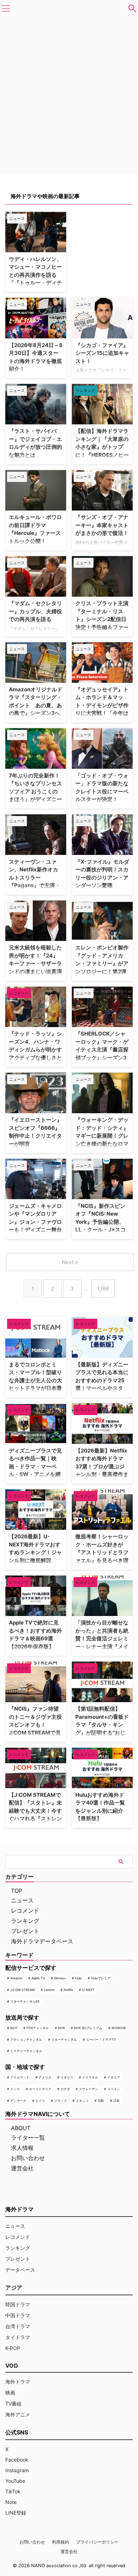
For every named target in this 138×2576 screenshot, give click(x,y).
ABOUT (21, 2128)
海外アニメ (18, 2414)
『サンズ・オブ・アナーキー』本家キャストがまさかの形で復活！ (102, 525)
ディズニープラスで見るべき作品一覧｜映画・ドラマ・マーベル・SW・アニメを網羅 (35, 1466)
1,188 (103, 1289)
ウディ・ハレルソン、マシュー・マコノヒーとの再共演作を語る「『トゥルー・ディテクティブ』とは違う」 (35, 275)
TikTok (13, 2491)
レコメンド (25, 1910)
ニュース (22, 1900)
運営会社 (22, 2168)
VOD (12, 2366)
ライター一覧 (28, 2137)
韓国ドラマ (18, 2304)
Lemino (49, 1990)
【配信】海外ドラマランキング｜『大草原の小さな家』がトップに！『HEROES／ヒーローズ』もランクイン (102, 447)
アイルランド (20, 2077)
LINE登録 (16, 2513)
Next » (70, 1262)
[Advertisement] (105, 238)
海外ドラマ (18, 2382)
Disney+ (60, 1978)
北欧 (101, 2101)
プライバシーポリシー (97, 2542)
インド (15, 2089)
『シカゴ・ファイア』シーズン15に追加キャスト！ (102, 353)
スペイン (114, 2089)
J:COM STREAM (22, 1990)
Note (11, 2502)
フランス (61, 2101)
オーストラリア (40, 2089)
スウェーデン (88, 2089)
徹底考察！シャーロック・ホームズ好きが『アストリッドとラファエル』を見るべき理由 (102, 1552)
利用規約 (61, 2542)
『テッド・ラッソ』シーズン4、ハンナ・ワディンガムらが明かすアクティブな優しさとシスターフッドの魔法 (35, 1050)
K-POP (13, 2348)
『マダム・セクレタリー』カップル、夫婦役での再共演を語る (35, 611)
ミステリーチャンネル (26, 2051)
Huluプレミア (101, 1978)
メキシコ (82, 2101)
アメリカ (45, 2077)
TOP (17, 1891)
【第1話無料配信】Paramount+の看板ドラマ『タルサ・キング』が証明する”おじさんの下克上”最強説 (102, 1725)
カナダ (65, 2089)
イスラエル (90, 2077)
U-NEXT (88, 1990)
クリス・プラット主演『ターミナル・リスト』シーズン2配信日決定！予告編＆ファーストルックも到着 (102, 619)
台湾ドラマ (18, 2326)
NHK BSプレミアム (88, 2028)
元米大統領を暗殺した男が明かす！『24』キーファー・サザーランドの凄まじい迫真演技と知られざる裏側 (35, 963)
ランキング (25, 1921)
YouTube (15, 2481)
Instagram (17, 2470)
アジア (14, 2288)
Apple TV (38, 1978)
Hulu (78, 1978)
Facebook (17, 2460)
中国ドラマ (18, 2315)
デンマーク (18, 2101)
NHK (62, 2028)
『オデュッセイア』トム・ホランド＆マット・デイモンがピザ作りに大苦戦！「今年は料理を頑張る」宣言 (102, 705)
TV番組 (13, 2404)
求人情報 (22, 2148)
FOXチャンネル (38, 2028)
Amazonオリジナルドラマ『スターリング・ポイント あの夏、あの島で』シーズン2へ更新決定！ (36, 705)
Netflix (68, 1990)
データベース (20, 2270)
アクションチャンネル (26, 2040)
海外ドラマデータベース (42, 1941)
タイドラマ (18, 2337)
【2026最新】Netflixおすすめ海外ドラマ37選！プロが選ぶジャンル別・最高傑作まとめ (102, 1466)
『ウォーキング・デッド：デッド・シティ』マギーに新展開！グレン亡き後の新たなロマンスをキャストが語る (102, 1136)
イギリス (67, 2077)
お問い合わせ (28, 2158)
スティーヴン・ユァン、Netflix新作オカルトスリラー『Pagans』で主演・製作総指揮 (34, 878)
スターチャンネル (64, 2040)
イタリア (114, 2077)
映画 (10, 2393)
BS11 (14, 2028)
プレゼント (25, 1931)
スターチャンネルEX (25, 2001)
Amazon (16, 1978)
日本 (116, 2101)
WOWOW (119, 2028)
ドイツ (40, 2101)
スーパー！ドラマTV (101, 2040)
